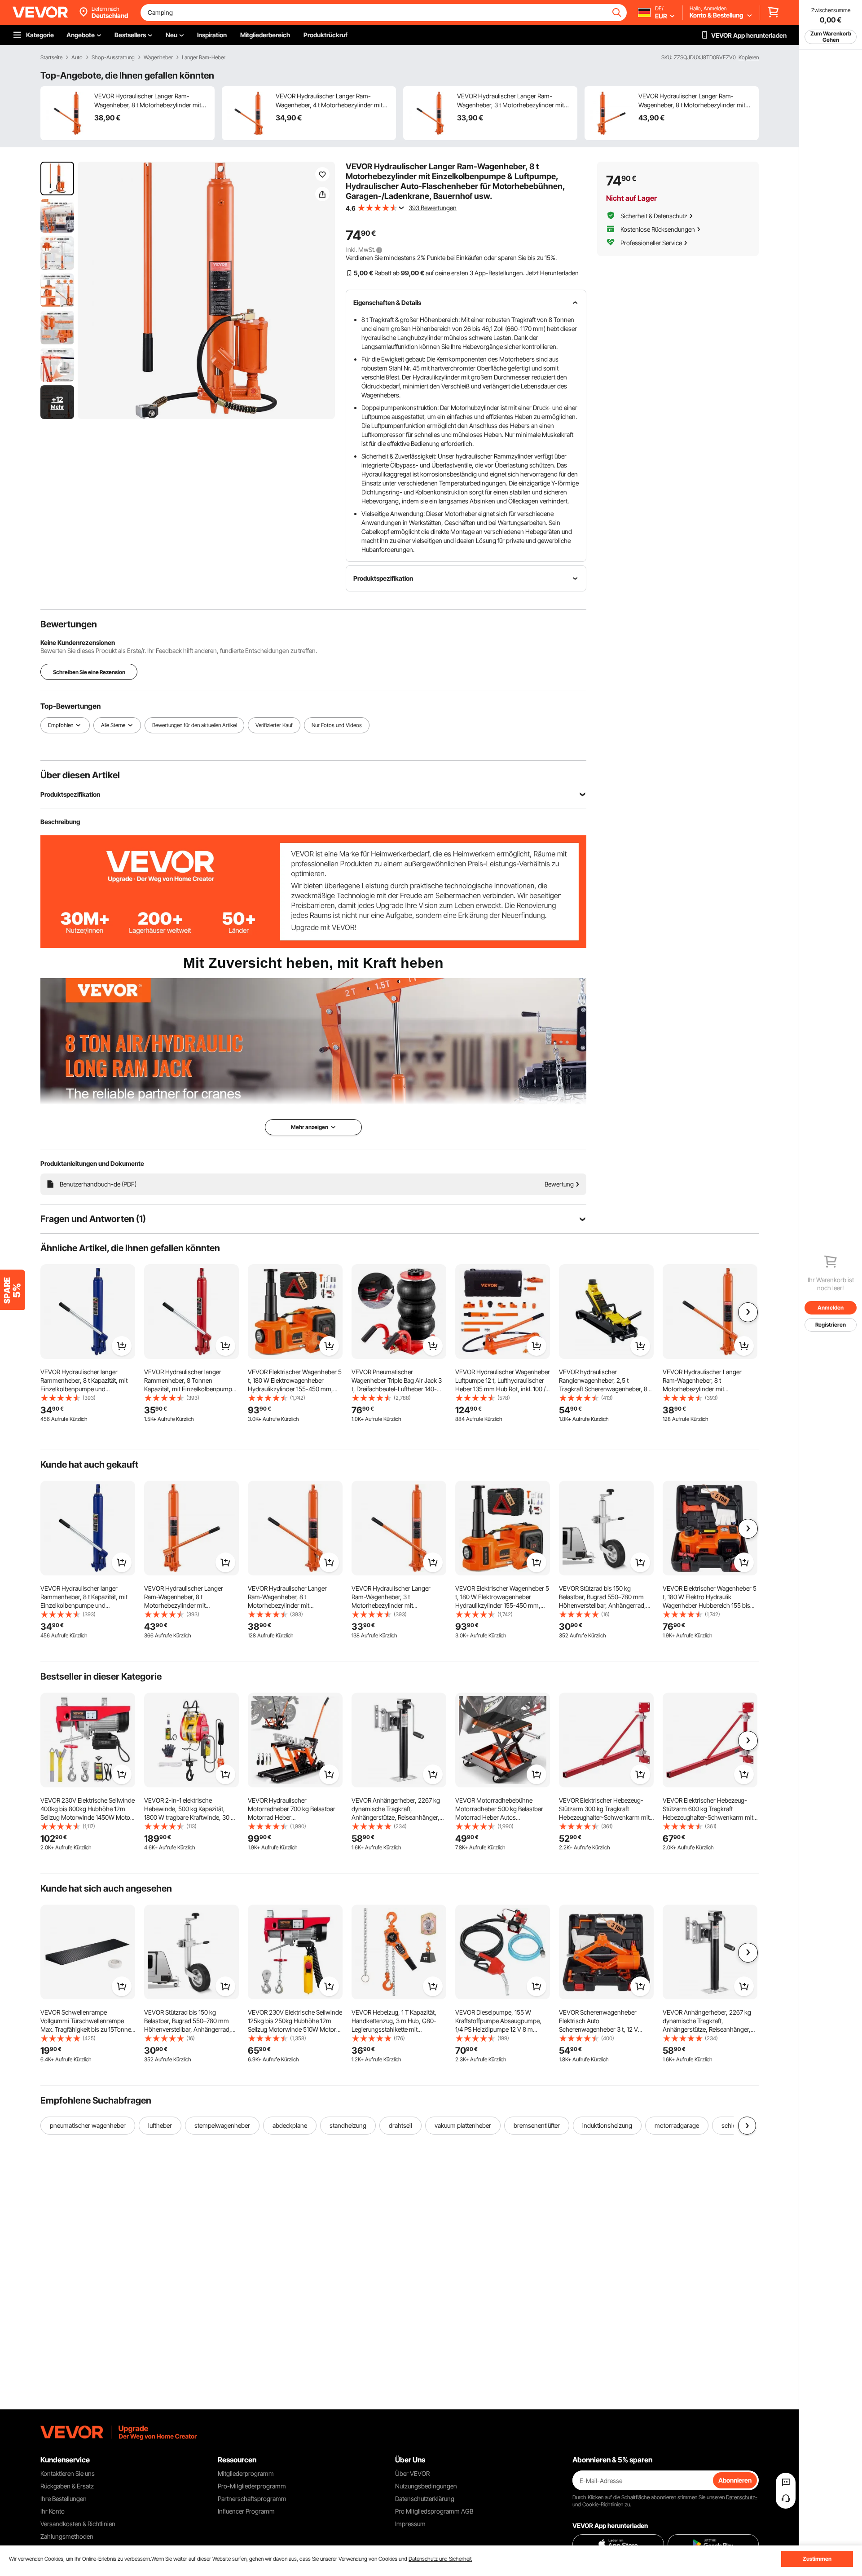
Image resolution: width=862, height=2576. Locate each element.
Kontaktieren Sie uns (68, 2473)
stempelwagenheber (222, 2125)
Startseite (51, 57)
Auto (77, 57)
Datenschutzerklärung (425, 2499)
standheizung (348, 2125)
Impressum (410, 2524)
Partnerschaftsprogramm (252, 2499)
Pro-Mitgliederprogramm (252, 2486)
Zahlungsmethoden (67, 2536)
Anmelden (831, 1308)
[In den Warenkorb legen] (122, 1346)
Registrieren (831, 1325)
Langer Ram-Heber (204, 57)
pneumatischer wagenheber (88, 2125)
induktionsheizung (607, 2125)
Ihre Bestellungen (64, 2499)
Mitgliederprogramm (246, 2473)
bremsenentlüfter (537, 2125)
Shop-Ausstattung (113, 57)
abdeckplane (290, 2125)
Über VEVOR (412, 2473)
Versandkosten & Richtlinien (78, 2524)
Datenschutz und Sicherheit (440, 2559)
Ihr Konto (53, 2511)
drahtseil (400, 2125)
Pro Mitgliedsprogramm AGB (434, 2511)
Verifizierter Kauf (274, 725)
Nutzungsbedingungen (426, 2486)
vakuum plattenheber (463, 2125)
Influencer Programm (246, 2511)
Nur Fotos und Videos (337, 725)
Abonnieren (735, 2480)
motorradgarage (677, 2125)
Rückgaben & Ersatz (67, 2486)
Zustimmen (817, 2559)
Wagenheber (158, 57)
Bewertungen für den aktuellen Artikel (194, 725)
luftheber (160, 2125)
